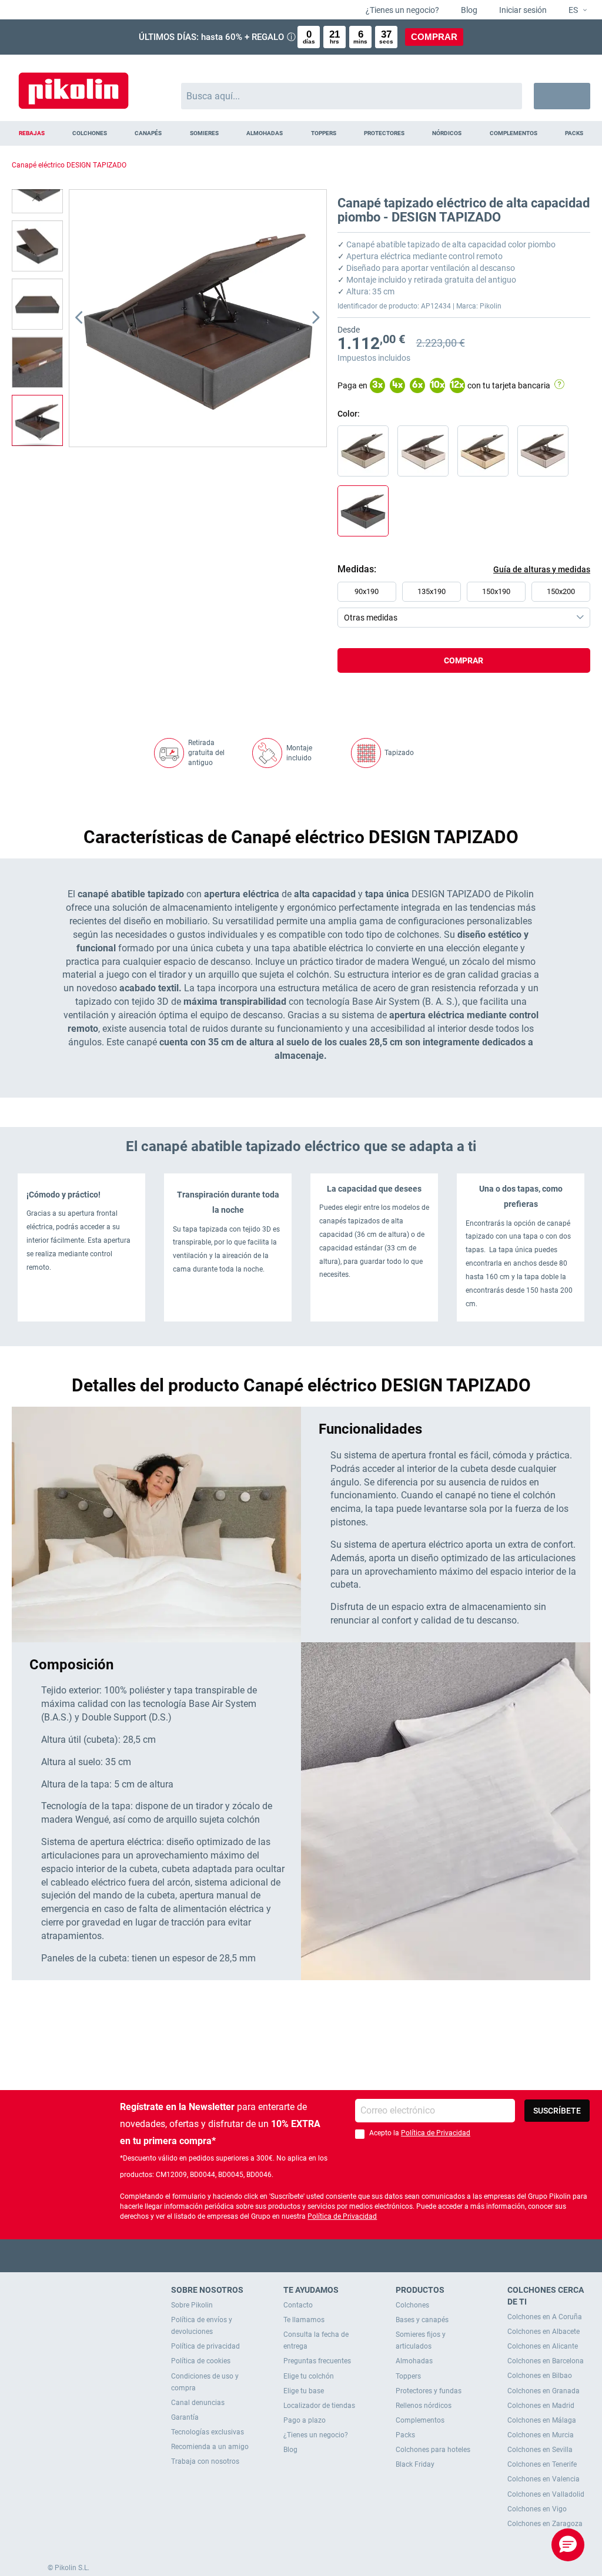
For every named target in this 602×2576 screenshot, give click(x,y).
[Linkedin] (347, 2255)
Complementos (420, 2420)
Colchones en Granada (544, 2391)
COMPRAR (434, 37)
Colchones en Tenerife (542, 2464)
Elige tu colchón (309, 2376)
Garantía (185, 2417)
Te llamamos (304, 2320)
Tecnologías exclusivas (208, 2432)
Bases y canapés (422, 2320)
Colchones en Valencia (544, 2479)
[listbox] (467, 605)
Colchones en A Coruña (545, 2317)
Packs (405, 2435)
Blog (468, 10)
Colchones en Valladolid (546, 2494)
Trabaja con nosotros (205, 2461)
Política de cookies (201, 2361)
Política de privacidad (205, 2346)
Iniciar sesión (522, 10)
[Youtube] (301, 2255)
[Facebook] (255, 2255)
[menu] (301, 133)
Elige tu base (304, 2391)
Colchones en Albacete (544, 2332)
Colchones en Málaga (542, 2420)
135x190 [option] (432, 591)
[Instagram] (324, 2255)
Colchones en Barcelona (546, 2361)
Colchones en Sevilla (540, 2450)
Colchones (412, 2305)
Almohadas (414, 2361)
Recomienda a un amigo (210, 2447)
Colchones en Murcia (541, 2435)
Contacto (298, 2305)
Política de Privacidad (436, 2133)
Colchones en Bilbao (540, 2376)
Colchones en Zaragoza (545, 2524)
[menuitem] (31, 133)
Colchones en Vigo (537, 2509)
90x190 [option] (367, 591)
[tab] (464, 685)
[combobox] (352, 96)
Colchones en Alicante (543, 2346)
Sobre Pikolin (192, 2305)
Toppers (408, 2376)
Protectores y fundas (429, 2391)
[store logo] (73, 85)
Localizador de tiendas (319, 2406)
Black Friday (415, 2464)
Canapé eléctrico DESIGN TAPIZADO (69, 165)
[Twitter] (278, 2255)
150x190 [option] (496, 591)
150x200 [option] (561, 591)
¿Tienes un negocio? (402, 10)
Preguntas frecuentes (317, 2361)
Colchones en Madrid (541, 2406)
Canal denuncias (198, 2403)
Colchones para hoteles (433, 2450)
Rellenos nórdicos (424, 2406)
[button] (573, 11)
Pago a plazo (305, 2420)
